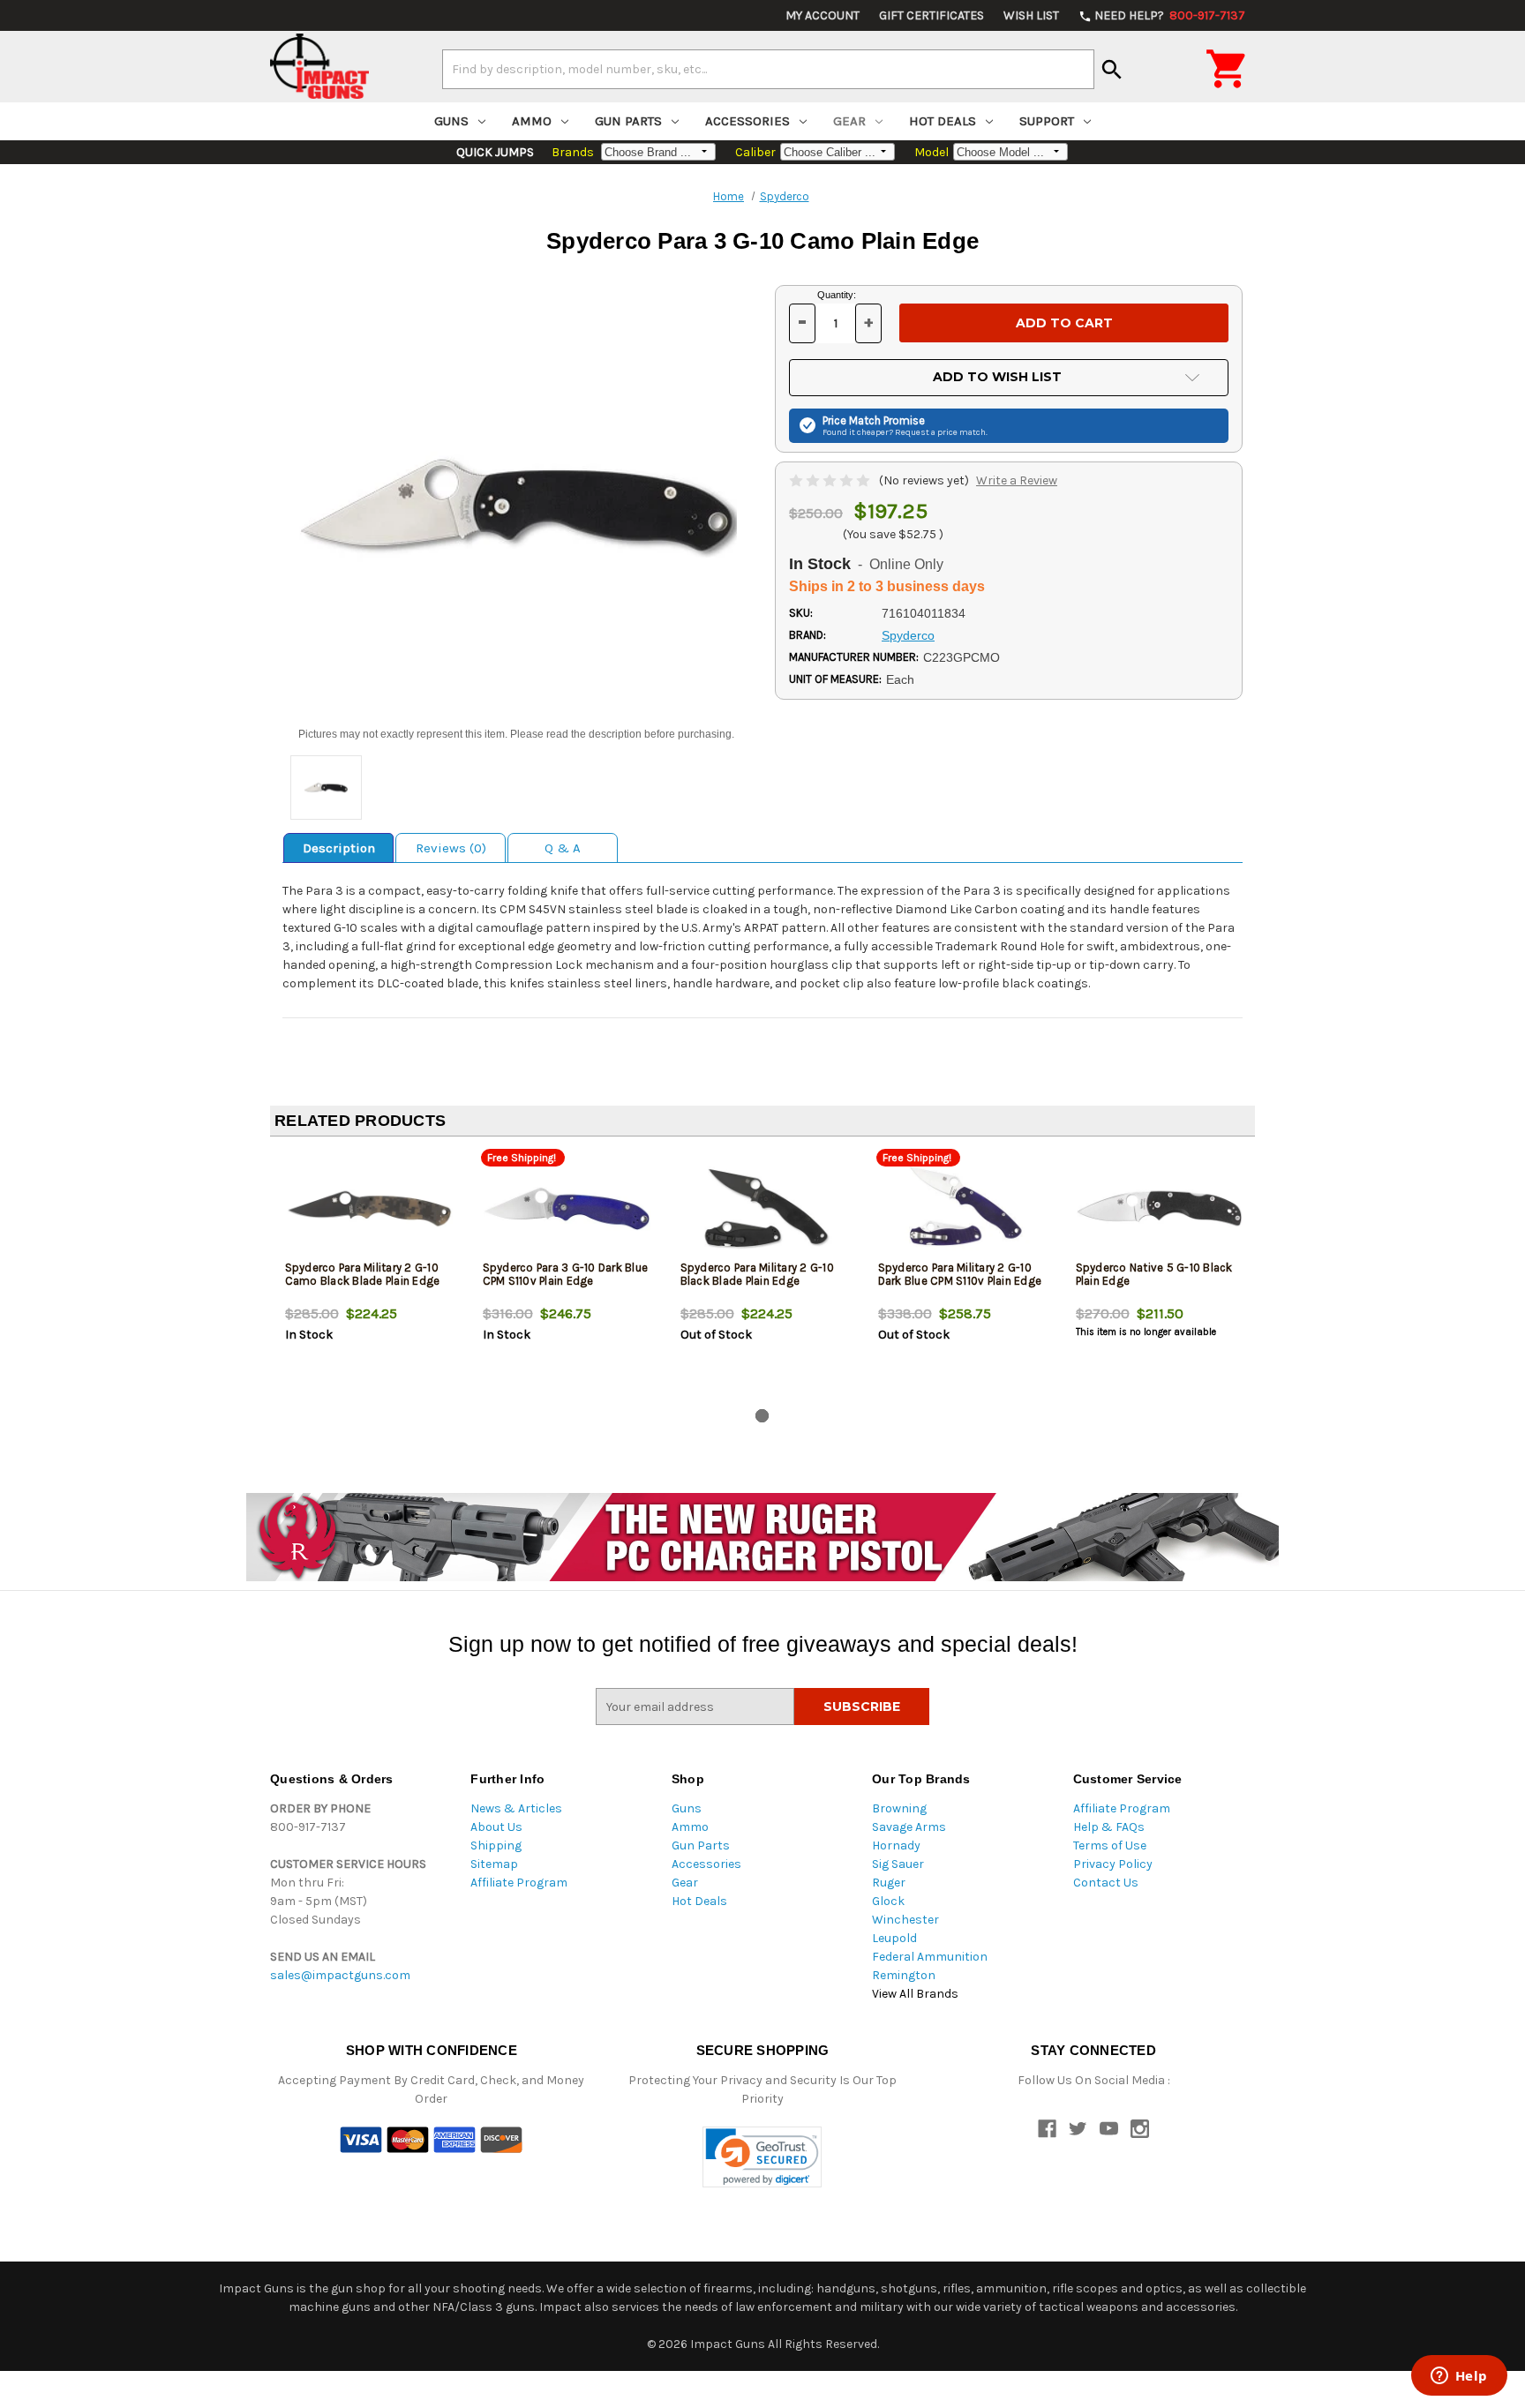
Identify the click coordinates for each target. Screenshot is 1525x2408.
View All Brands (915, 1994)
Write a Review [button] (1017, 480)
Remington (904, 1975)
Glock (888, 1901)
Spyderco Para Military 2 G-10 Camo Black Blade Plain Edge (363, 1274)
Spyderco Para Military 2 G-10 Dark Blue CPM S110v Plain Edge (960, 1274)
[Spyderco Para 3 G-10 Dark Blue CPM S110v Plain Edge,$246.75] (567, 1208)
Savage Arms (909, 1827)
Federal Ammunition (930, 1957)
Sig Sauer (898, 1864)
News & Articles (516, 1808)
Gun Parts (628, 121)
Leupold (894, 1938)
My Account (823, 15)
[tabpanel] (369, 1276)
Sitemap (494, 1864)
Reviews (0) (451, 848)
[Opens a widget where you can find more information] (1459, 2377)
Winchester (905, 1920)
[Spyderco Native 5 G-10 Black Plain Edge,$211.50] (1160, 1208)
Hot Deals (943, 121)
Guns (451, 121)
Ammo (532, 121)
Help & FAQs (1109, 1827)
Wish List (1031, 15)
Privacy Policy (1113, 1864)
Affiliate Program (519, 1883)
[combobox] (768, 69)
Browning (899, 1808)
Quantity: (837, 295)
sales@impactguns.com (340, 1975)
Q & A (563, 848)
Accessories (747, 121)
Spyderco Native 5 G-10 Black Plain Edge (1154, 1274)
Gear (849, 121)
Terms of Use (1110, 1845)
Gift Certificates (932, 15)
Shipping (496, 1845)
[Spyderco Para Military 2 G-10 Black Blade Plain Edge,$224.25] (765, 1208)
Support (1047, 121)
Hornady (896, 1845)
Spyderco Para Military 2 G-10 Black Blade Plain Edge (757, 1274)
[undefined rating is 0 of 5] (831, 480)
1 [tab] (762, 1416)
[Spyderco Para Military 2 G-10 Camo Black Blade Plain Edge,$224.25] (369, 1208)
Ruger (889, 1883)
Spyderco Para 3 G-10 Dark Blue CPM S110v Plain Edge (566, 1274)
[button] (762, 2157)
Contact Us (1106, 1883)
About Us (496, 1827)
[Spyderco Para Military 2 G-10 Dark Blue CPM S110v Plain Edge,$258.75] (962, 1208)
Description (339, 848)
